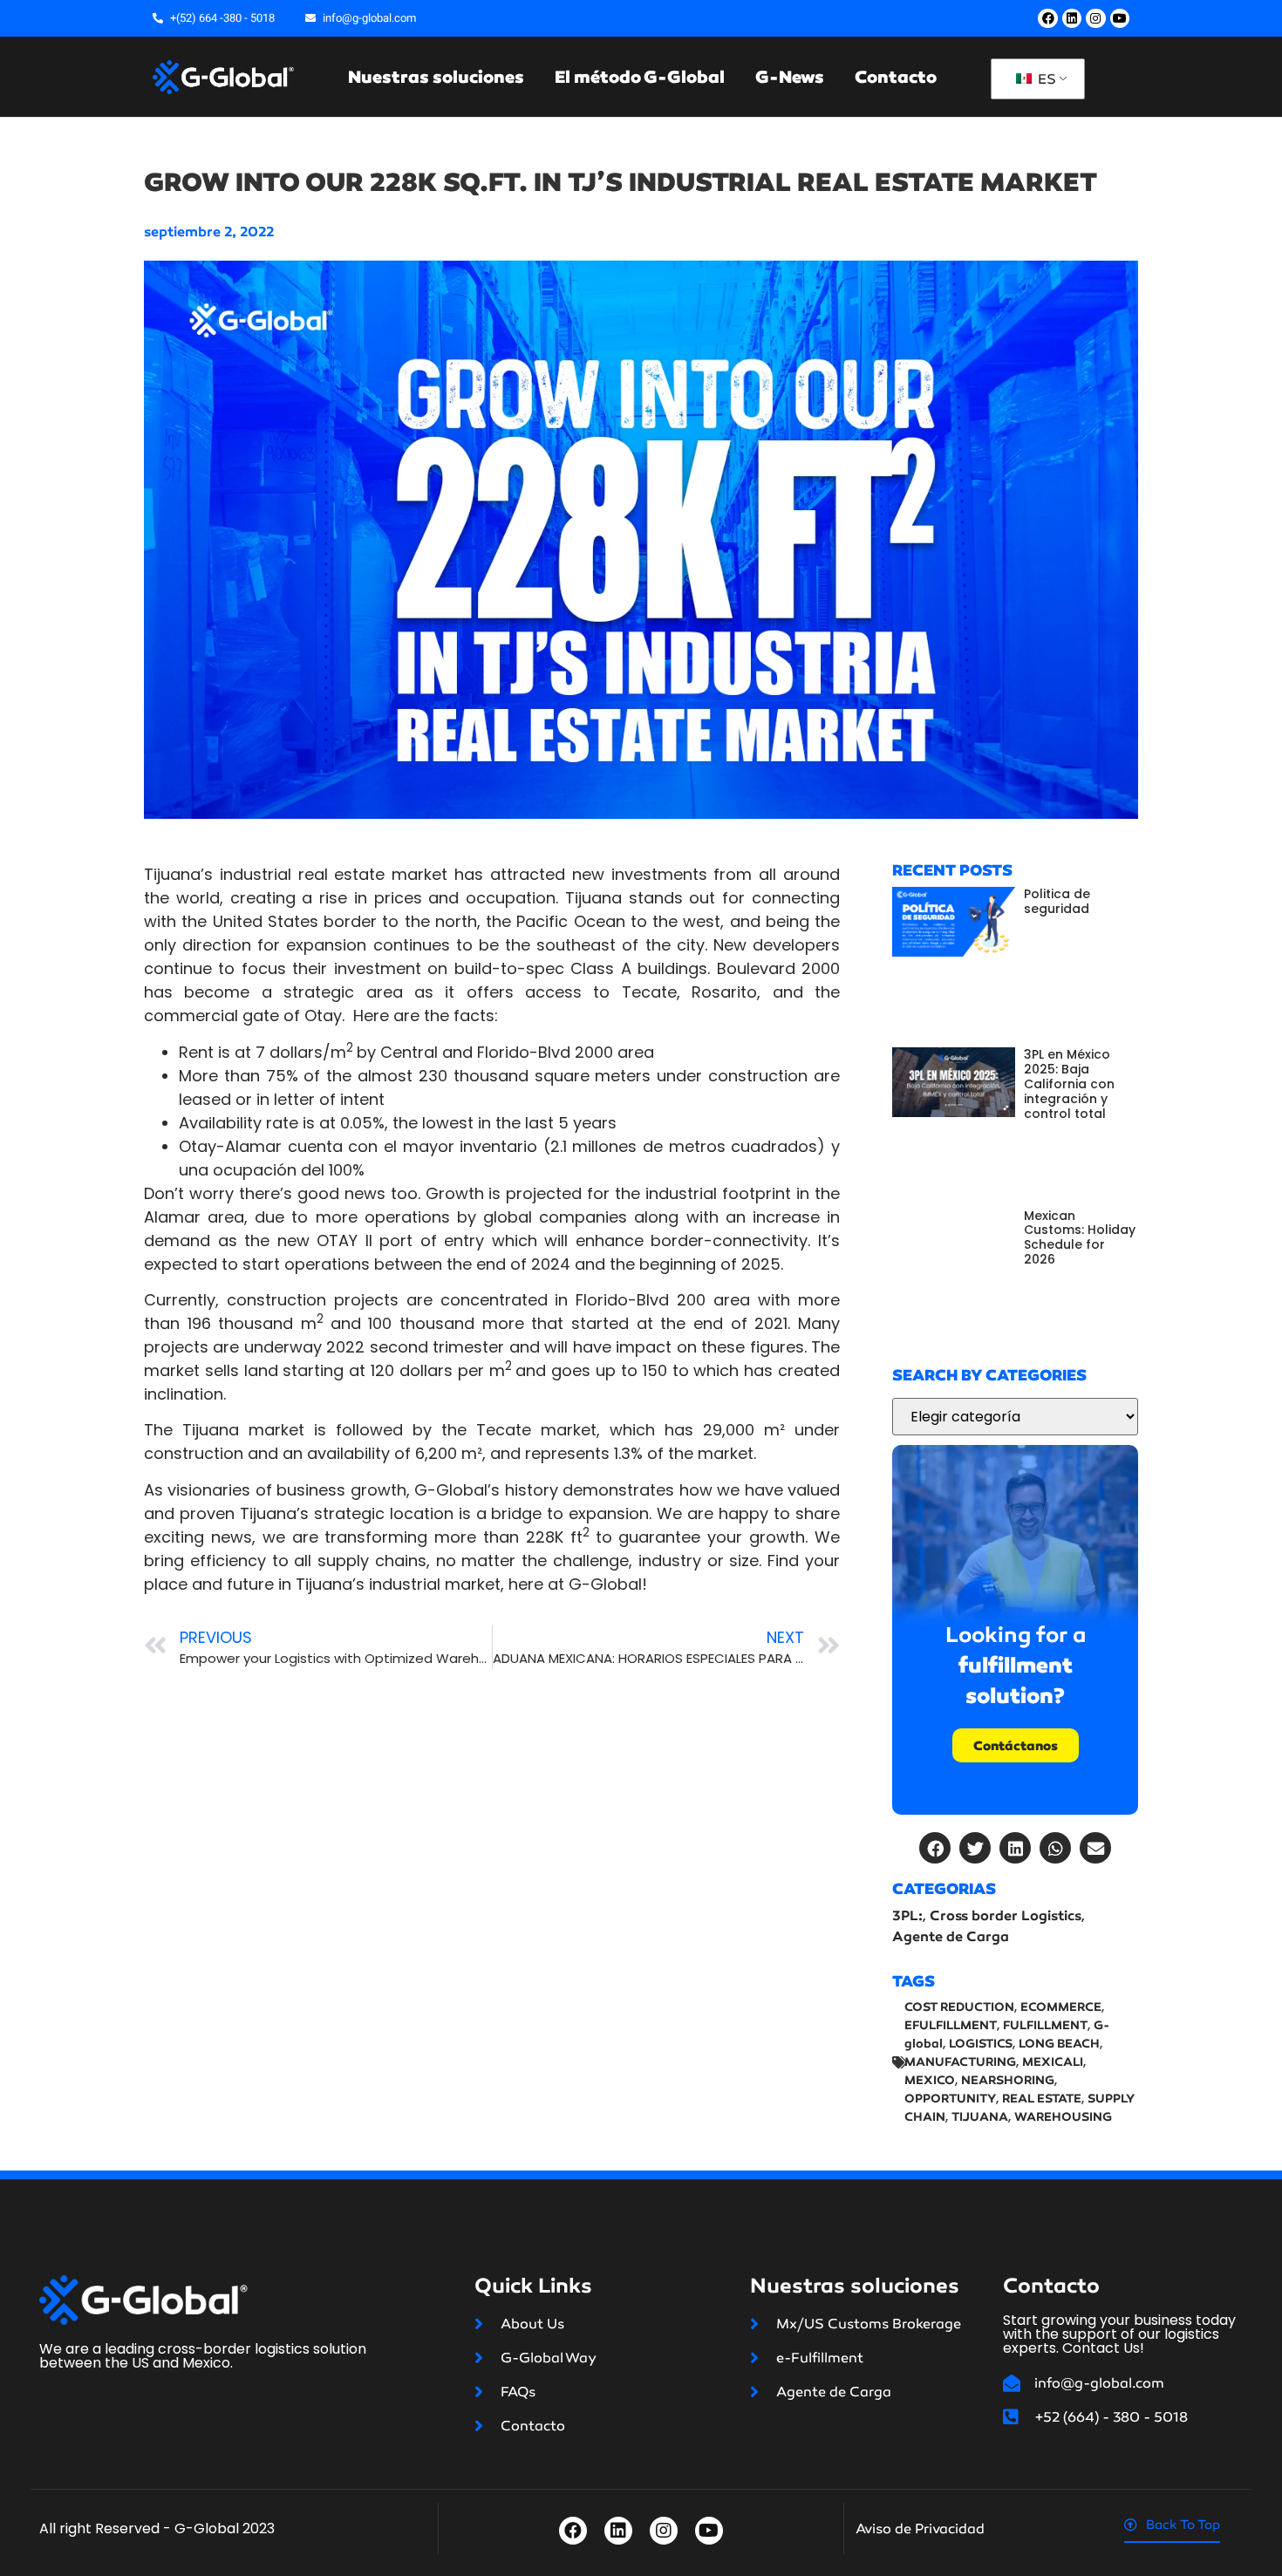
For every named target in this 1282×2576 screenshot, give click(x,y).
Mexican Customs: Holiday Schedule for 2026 (1080, 1237)
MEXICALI (1053, 2062)
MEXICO (930, 2080)
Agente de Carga (951, 1936)
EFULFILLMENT (951, 2025)
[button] (935, 1848)
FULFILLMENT (1045, 2025)
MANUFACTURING (960, 2062)
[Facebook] (1047, 18)
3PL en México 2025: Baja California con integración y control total (1069, 1084)
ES (1045, 79)
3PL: (907, 1915)
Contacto (896, 77)
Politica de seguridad (1057, 901)
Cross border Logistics (1006, 1915)
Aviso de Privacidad (920, 2528)
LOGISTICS (981, 2044)
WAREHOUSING (1063, 2117)
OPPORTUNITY (950, 2099)
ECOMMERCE (1061, 2007)
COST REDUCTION (959, 2007)
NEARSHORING (1008, 2080)
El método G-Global (640, 77)
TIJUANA (980, 2117)
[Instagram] (1095, 18)
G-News (790, 77)
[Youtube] (1120, 18)
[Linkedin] (1072, 18)
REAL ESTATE (1042, 2099)
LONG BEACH (1059, 2044)
